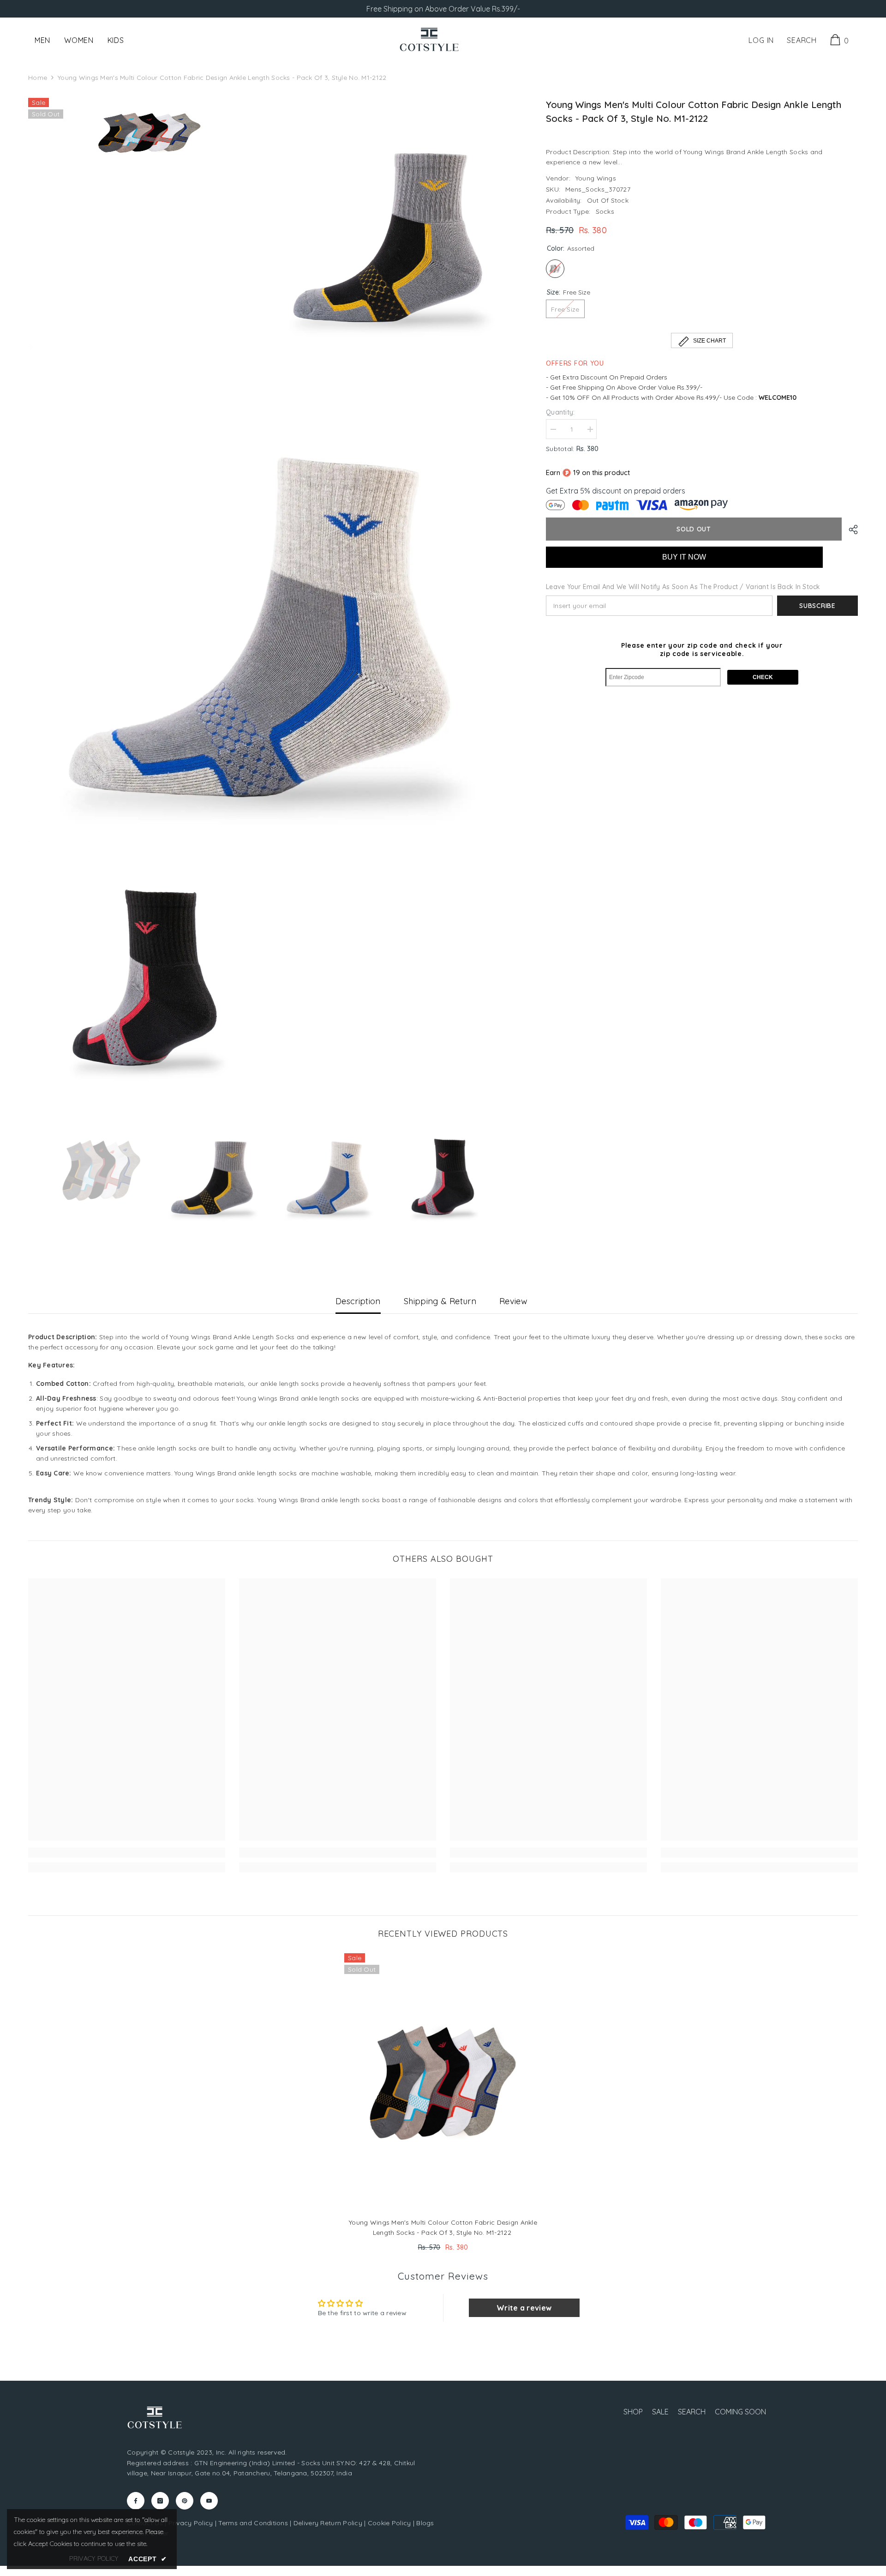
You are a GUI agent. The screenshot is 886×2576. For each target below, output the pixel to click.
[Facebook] (136, 2501)
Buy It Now (684, 557)
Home (38, 78)
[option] (102, 1170)
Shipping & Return (440, 1301)
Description (358, 1301)
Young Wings (596, 178)
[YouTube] (209, 2501)
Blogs (425, 2523)
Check (763, 677)
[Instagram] (160, 2501)
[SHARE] (850, 530)
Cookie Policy (389, 2523)
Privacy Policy (191, 2523)
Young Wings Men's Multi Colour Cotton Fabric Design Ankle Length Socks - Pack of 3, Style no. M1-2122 (443, 2227)
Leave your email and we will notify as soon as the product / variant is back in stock (683, 587)
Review (513, 1301)
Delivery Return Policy (328, 2523)
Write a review (524, 2308)
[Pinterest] (185, 2501)
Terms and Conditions (253, 2523)
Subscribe (817, 606)
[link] (127, 1853)
